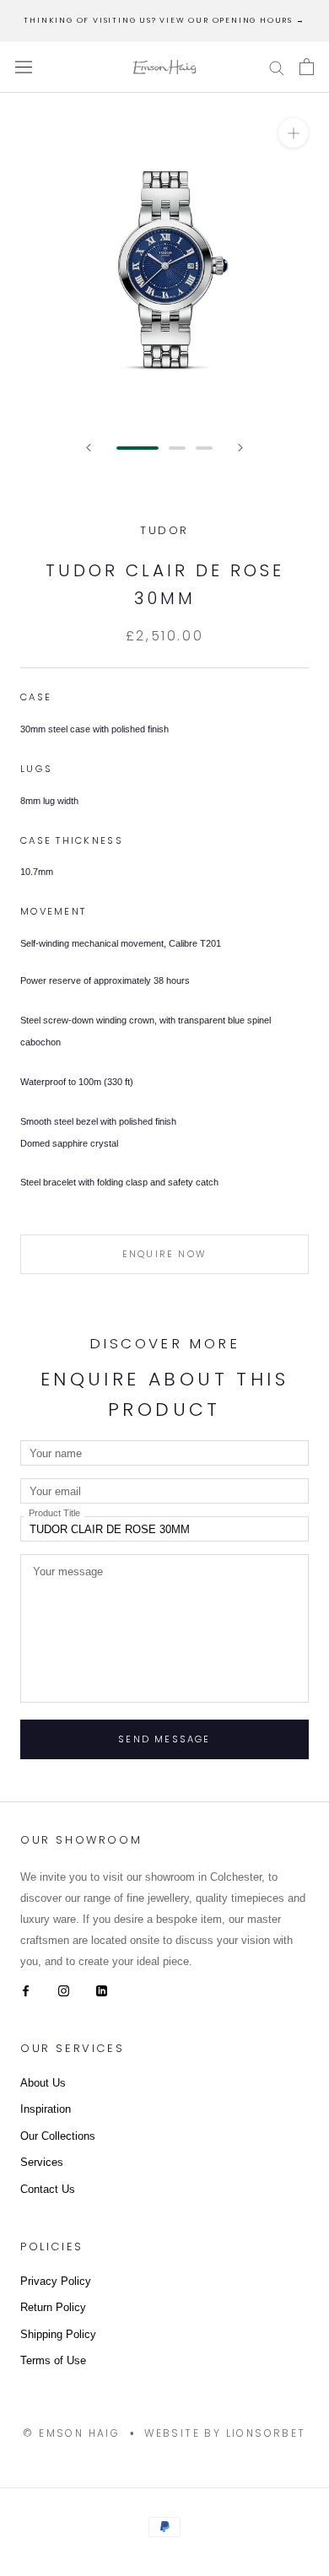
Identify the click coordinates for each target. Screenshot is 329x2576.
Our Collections (58, 2136)
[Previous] (89, 448)
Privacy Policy (56, 2281)
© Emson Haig (71, 2433)
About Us (43, 2083)
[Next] (240, 448)
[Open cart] (307, 67)
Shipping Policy (58, 2334)
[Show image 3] (204, 448)
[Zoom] (293, 133)
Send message (164, 1739)
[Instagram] (64, 1990)
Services (42, 2162)
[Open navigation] (24, 67)
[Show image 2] (177, 448)
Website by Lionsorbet (225, 2433)
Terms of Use (53, 2360)
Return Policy (53, 2307)
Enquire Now (164, 1254)
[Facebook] (26, 1990)
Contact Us (48, 2189)
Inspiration (46, 2109)
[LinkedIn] (102, 1990)
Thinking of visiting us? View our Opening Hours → (164, 20)
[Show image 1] (138, 448)
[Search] (277, 67)
